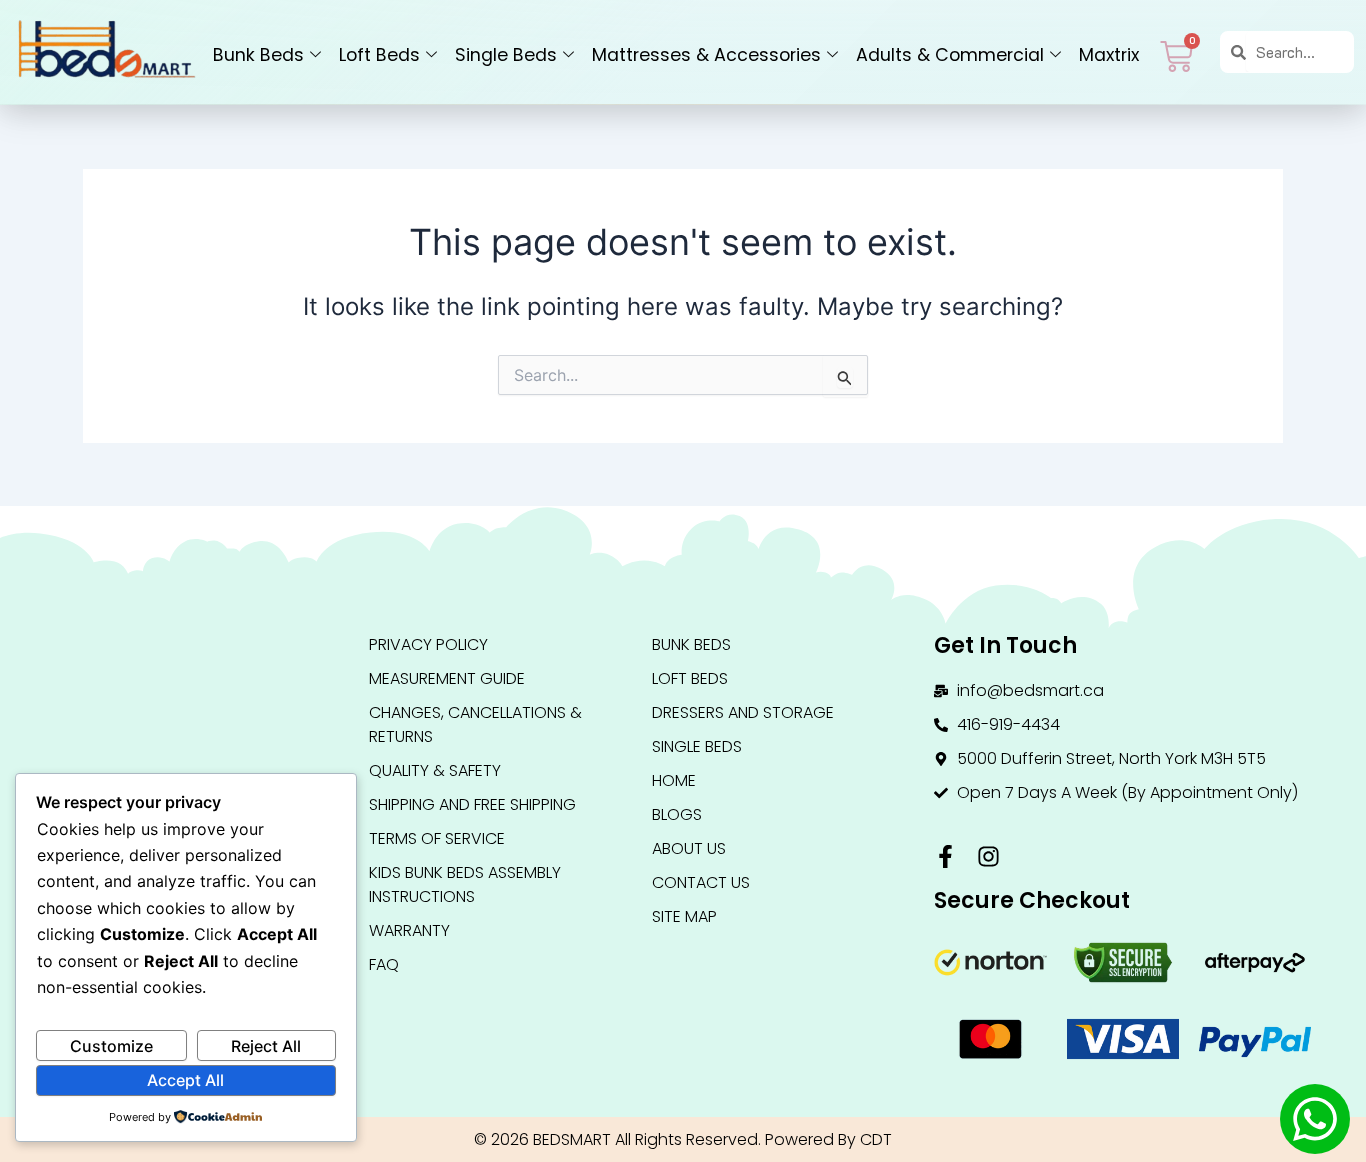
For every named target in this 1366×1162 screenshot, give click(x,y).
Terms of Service (437, 838)
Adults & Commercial (950, 55)
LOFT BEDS (690, 678)
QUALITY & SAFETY (435, 770)
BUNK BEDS (691, 644)
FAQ (384, 964)
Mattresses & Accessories (706, 55)
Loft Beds (379, 55)
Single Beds (506, 55)
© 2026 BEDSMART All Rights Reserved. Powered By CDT (683, 1139)
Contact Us (701, 882)
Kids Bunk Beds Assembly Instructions (465, 884)
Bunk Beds (258, 55)
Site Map (684, 916)
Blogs (677, 814)
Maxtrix (1109, 55)
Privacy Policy (428, 644)
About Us (689, 848)
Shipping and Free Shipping (472, 804)
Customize (111, 1046)
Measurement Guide (447, 678)
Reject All (266, 1046)
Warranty (409, 930)
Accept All (185, 1080)
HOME (674, 780)
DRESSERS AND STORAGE (743, 712)
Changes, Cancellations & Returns (475, 724)
